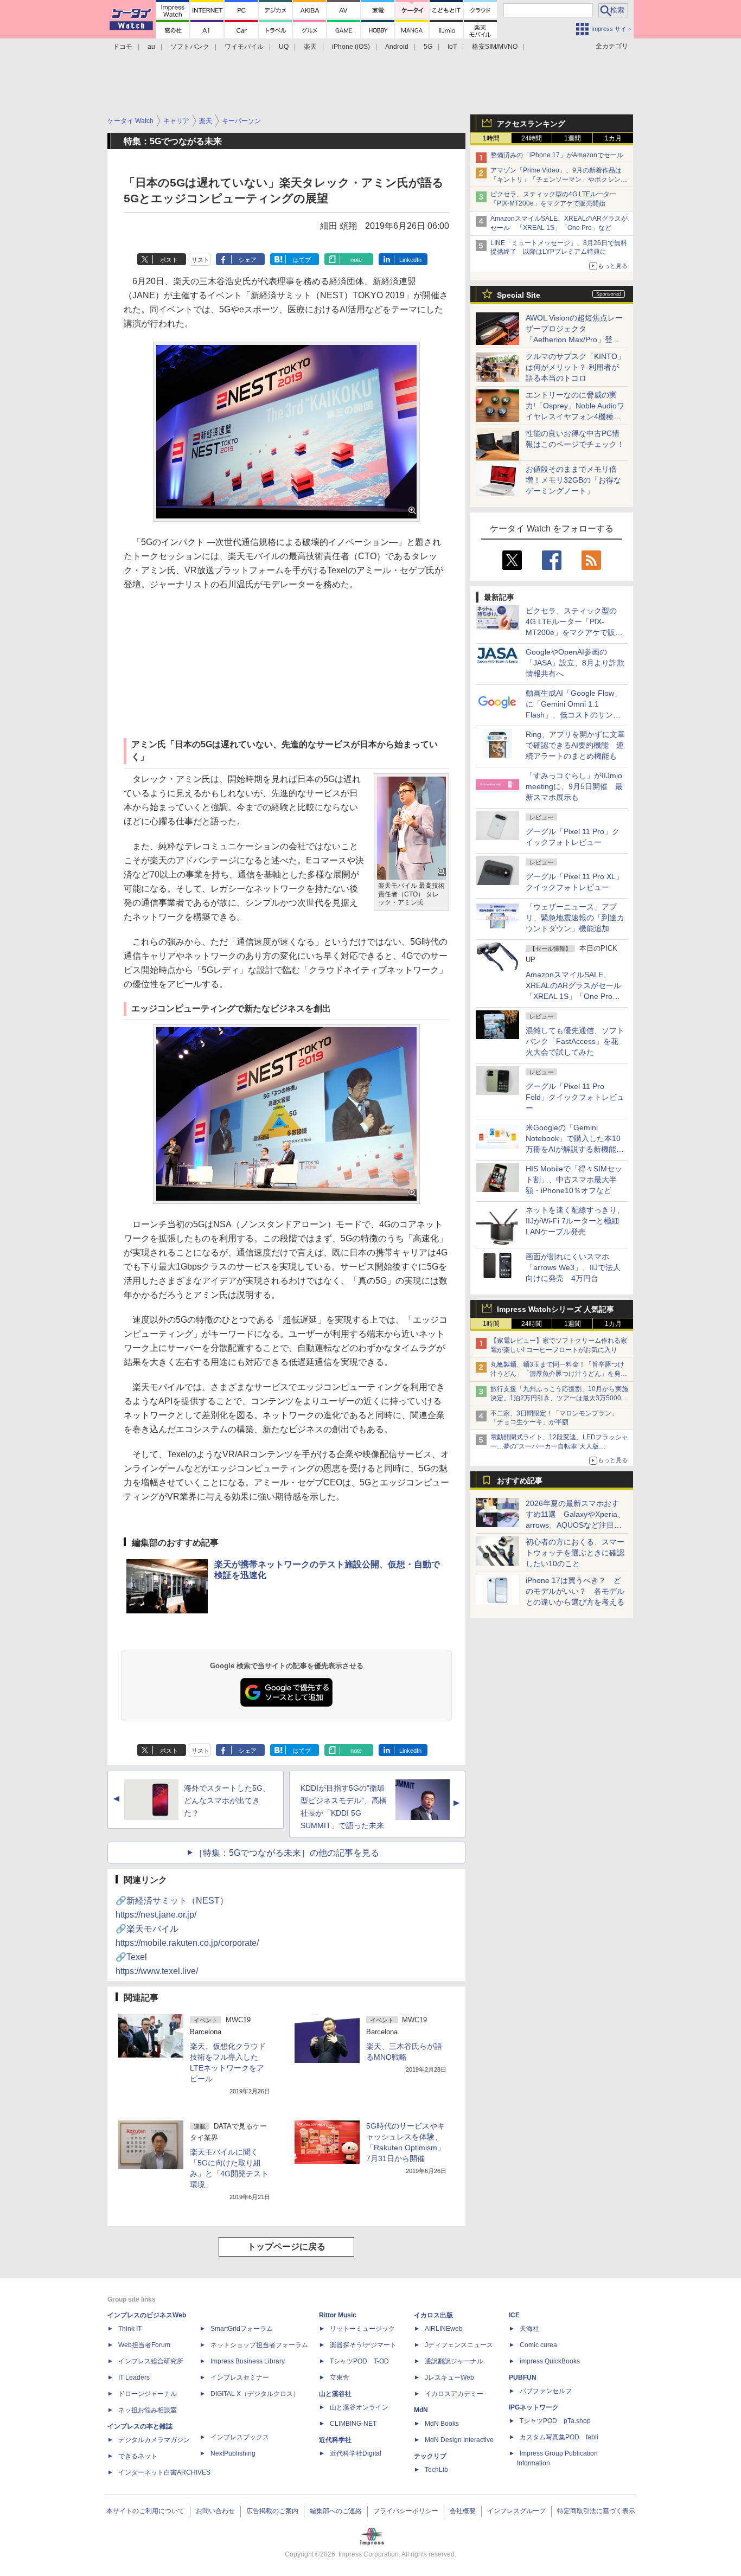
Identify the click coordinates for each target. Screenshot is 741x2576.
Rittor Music (338, 2315)
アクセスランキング (531, 124)
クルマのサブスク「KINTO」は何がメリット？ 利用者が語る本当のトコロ (575, 367)
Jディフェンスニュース (459, 2345)
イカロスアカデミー (454, 2394)
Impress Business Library (248, 2361)
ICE (514, 2315)
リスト (200, 260)
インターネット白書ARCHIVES (164, 2472)
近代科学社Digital (356, 2453)
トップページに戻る (286, 2247)
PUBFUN (523, 2378)
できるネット (138, 2456)
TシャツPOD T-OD (359, 2361)
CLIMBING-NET (353, 2424)
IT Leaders (134, 2378)
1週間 (573, 138)
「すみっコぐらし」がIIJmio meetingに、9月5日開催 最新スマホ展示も (574, 786)
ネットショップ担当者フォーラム (259, 2345)
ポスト (169, 260)
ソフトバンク (190, 47)
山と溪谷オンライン (359, 2407)
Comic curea (538, 2345)
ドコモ (123, 47)
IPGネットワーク (534, 2407)
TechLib (436, 2470)
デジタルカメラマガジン (154, 2440)
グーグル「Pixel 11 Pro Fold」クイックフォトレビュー (575, 1097)
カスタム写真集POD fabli (559, 2437)
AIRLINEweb (444, 2329)
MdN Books (442, 2424)
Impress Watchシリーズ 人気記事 (555, 1309)
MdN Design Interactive (459, 2440)
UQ (284, 47)
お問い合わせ (215, 2511)
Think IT (130, 2329)
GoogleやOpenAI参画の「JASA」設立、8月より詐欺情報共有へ (575, 663)
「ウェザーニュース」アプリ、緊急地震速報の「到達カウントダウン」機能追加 (575, 918)
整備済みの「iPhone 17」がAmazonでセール (557, 155)
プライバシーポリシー (406, 2511)
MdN (421, 2410)
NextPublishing (233, 2453)
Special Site (519, 295)
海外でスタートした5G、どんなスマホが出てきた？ (227, 1800)
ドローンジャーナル (148, 2394)
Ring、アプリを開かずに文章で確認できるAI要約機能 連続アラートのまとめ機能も (575, 745)
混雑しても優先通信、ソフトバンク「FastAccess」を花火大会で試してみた (575, 1041)
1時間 (491, 138)
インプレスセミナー (240, 2378)
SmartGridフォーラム (242, 2329)
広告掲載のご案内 (272, 2511)
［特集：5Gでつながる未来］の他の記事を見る (287, 1853)
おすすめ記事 (520, 1481)
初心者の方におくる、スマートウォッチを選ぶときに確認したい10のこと (575, 1553)
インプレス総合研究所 (151, 2361)
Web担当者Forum (144, 2345)
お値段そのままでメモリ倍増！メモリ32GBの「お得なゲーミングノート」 (573, 480)
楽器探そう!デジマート (363, 2345)
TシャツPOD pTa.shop (555, 2421)
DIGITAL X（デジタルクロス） (255, 2394)
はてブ (302, 260)
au (151, 47)
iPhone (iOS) (351, 47)
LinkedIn (410, 260)
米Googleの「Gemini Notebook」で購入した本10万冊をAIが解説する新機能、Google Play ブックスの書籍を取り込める (575, 1149)
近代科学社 (335, 2440)
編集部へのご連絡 (336, 2511)
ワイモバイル (244, 47)
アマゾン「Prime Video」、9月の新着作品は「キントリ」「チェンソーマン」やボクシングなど (559, 180)
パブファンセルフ (546, 2391)
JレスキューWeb (449, 2378)
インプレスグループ (516, 2511)
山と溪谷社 (335, 2394)
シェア (248, 260)
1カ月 (613, 138)
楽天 (310, 47)
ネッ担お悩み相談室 (148, 2410)
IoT (452, 47)
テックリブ (430, 2456)
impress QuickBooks (550, 2361)
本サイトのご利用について (145, 2511)
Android (397, 47)
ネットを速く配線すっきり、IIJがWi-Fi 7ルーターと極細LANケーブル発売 (575, 1221)
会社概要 (463, 2511)
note (356, 260)
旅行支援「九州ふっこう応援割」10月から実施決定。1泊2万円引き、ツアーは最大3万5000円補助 (559, 1398)
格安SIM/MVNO (495, 47)
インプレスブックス (240, 2437)
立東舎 (340, 2378)
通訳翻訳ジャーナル (454, 2361)
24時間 (532, 138)
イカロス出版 (433, 2315)
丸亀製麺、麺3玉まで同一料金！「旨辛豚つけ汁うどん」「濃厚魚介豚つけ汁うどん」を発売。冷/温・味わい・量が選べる (557, 1374)
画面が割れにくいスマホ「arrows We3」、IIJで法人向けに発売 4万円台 (573, 1267)
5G (428, 47)
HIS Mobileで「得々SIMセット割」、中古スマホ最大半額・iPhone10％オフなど (574, 1180)
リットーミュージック (362, 2329)
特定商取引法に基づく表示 (596, 2511)
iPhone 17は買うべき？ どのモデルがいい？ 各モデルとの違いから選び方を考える (575, 1591)
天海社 (529, 2329)
